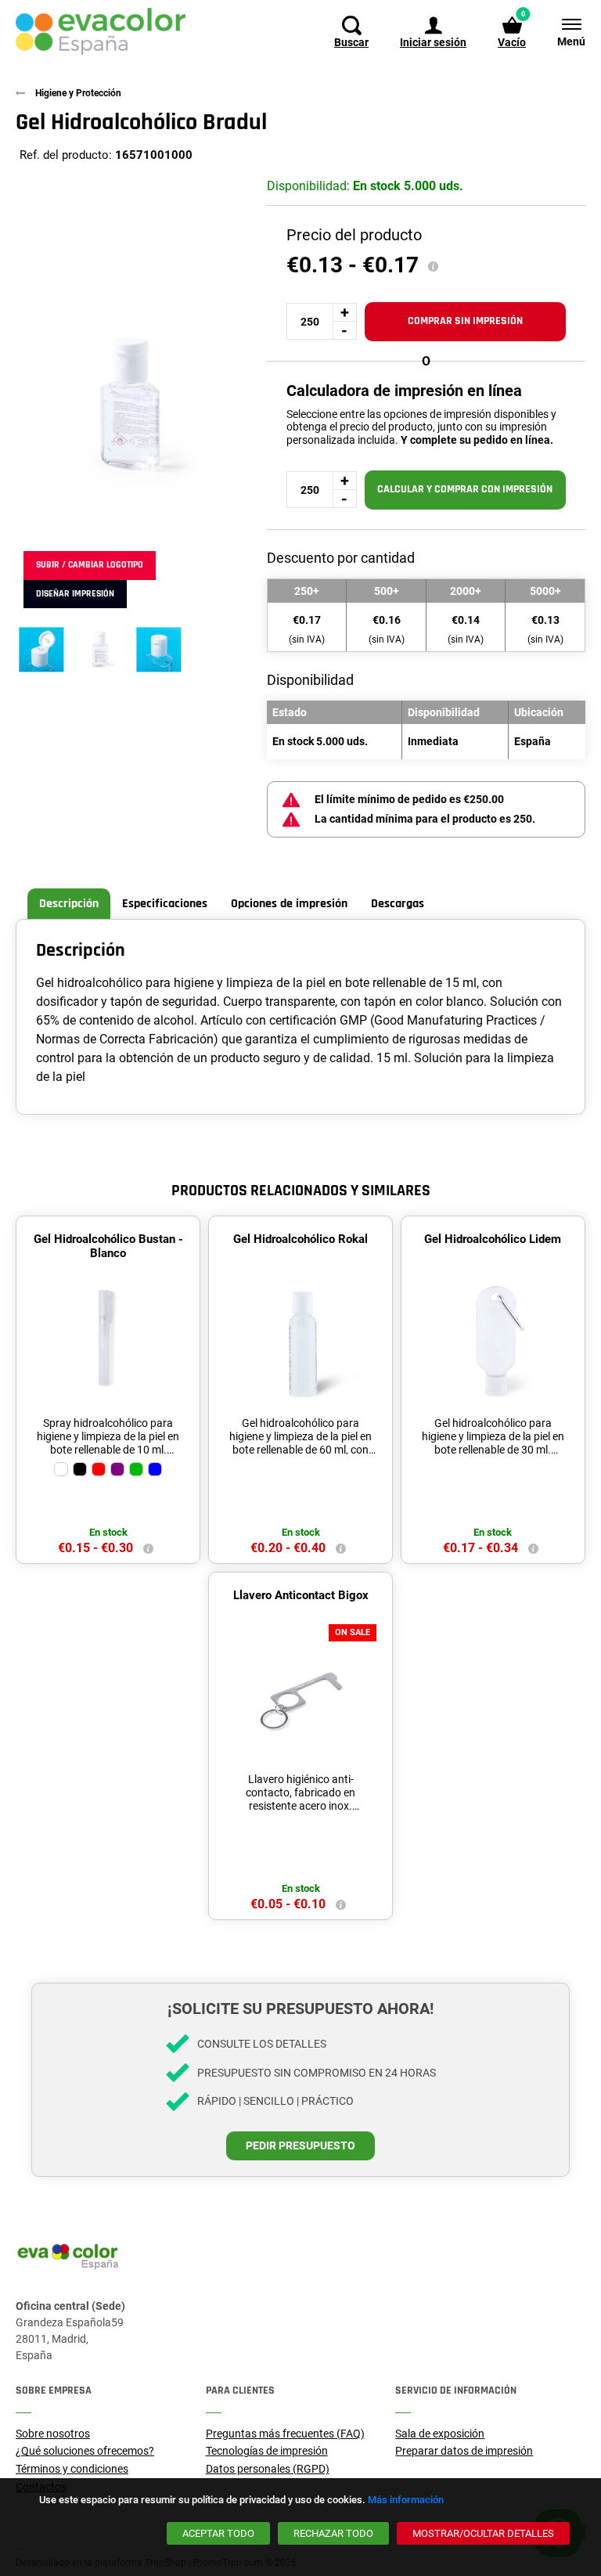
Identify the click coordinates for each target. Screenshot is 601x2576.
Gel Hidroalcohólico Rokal (300, 1239)
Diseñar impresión (75, 594)
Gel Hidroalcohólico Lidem (493, 1239)
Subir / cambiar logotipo (90, 565)
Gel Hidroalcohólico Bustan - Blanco (108, 1246)
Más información (406, 2500)
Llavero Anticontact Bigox (301, 1595)
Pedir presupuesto (300, 2145)
